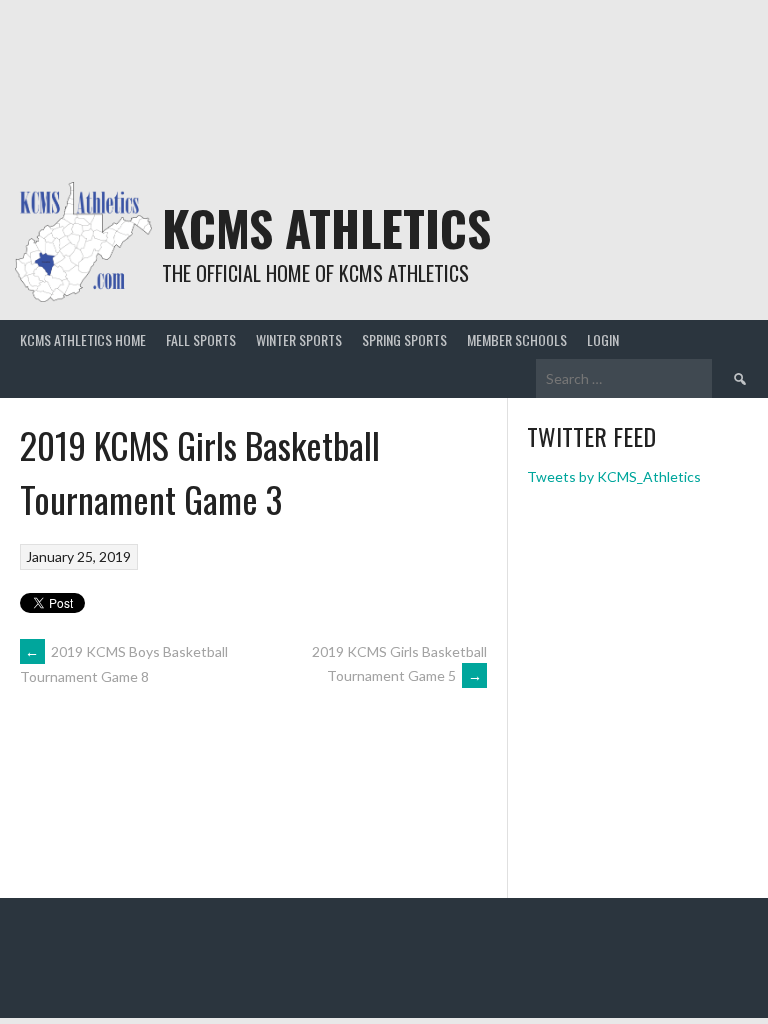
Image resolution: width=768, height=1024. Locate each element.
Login (603, 339)
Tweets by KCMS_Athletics (614, 476)
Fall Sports (201, 339)
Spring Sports (404, 339)
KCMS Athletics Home (83, 339)
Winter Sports (299, 339)
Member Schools (517, 339)
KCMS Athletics (326, 227)
